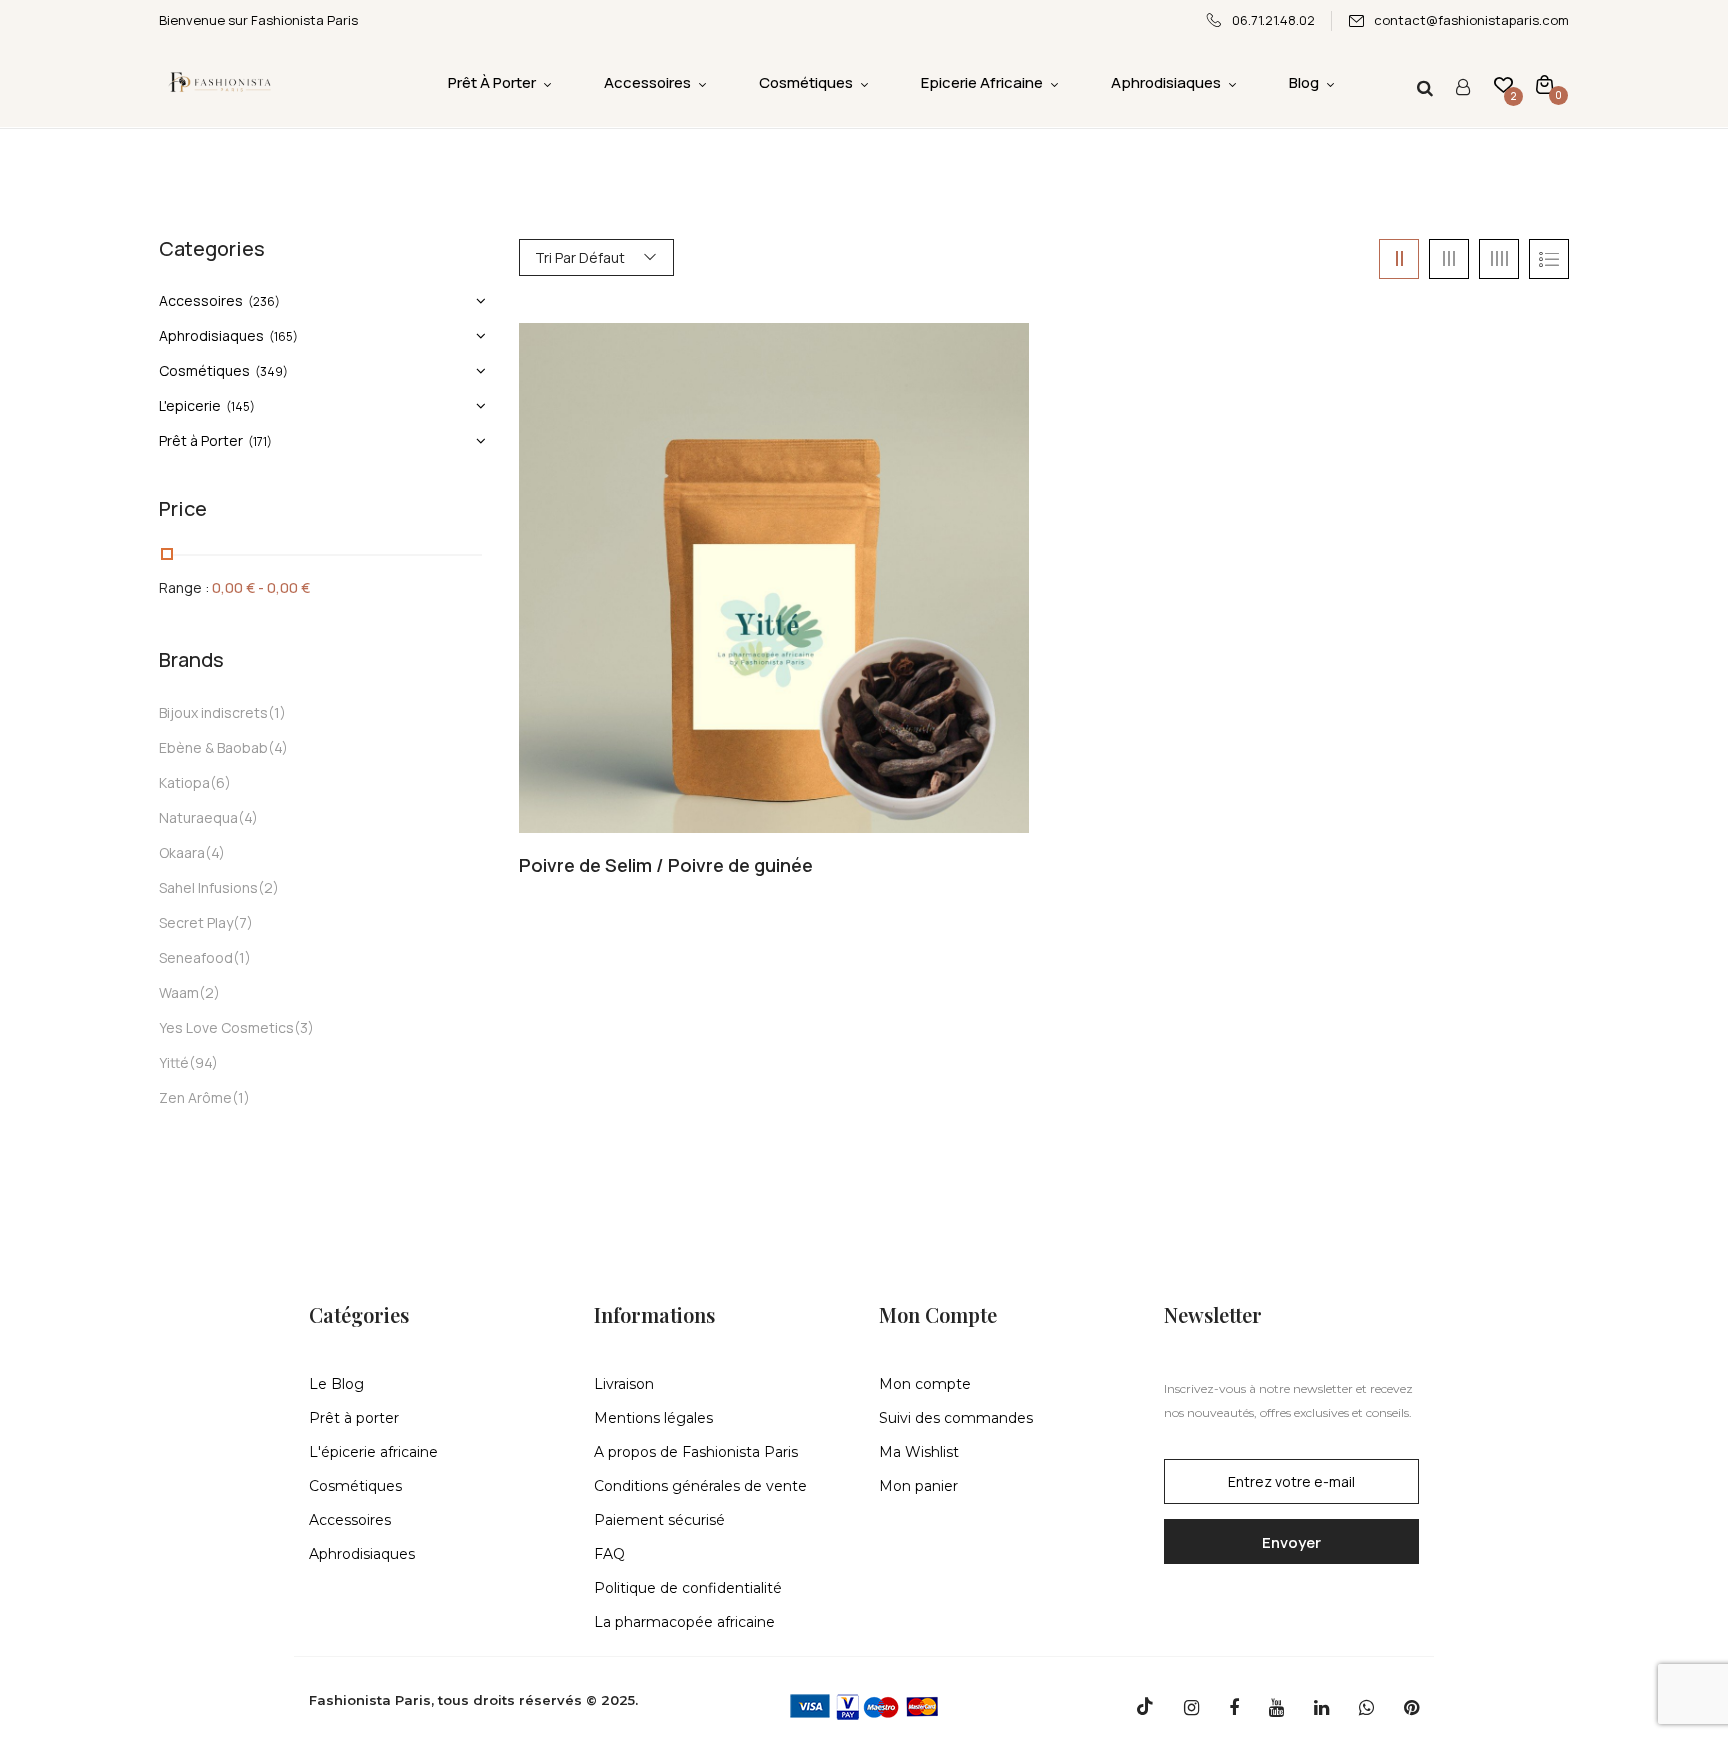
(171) (260, 441)
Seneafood (196, 957)
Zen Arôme (195, 1097)
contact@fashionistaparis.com (1471, 20)
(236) (264, 301)
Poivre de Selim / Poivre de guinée (666, 866)
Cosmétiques (204, 370)
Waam (179, 992)
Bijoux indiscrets (213, 712)
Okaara (182, 852)
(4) (278, 747)
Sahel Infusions (208, 887)
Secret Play (196, 922)
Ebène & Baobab (213, 747)
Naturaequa (198, 817)
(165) (283, 336)
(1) (277, 712)
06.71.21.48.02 (1273, 20)
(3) (304, 1027)
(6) (220, 782)
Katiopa (184, 782)
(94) (203, 1062)
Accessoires (201, 300)
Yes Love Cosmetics (226, 1027)
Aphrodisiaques (211, 335)
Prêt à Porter (201, 440)
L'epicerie (190, 405)
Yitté (174, 1062)
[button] (1544, 83)
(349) (271, 371)
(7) (243, 922)
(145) (240, 406)
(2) (268, 887)
